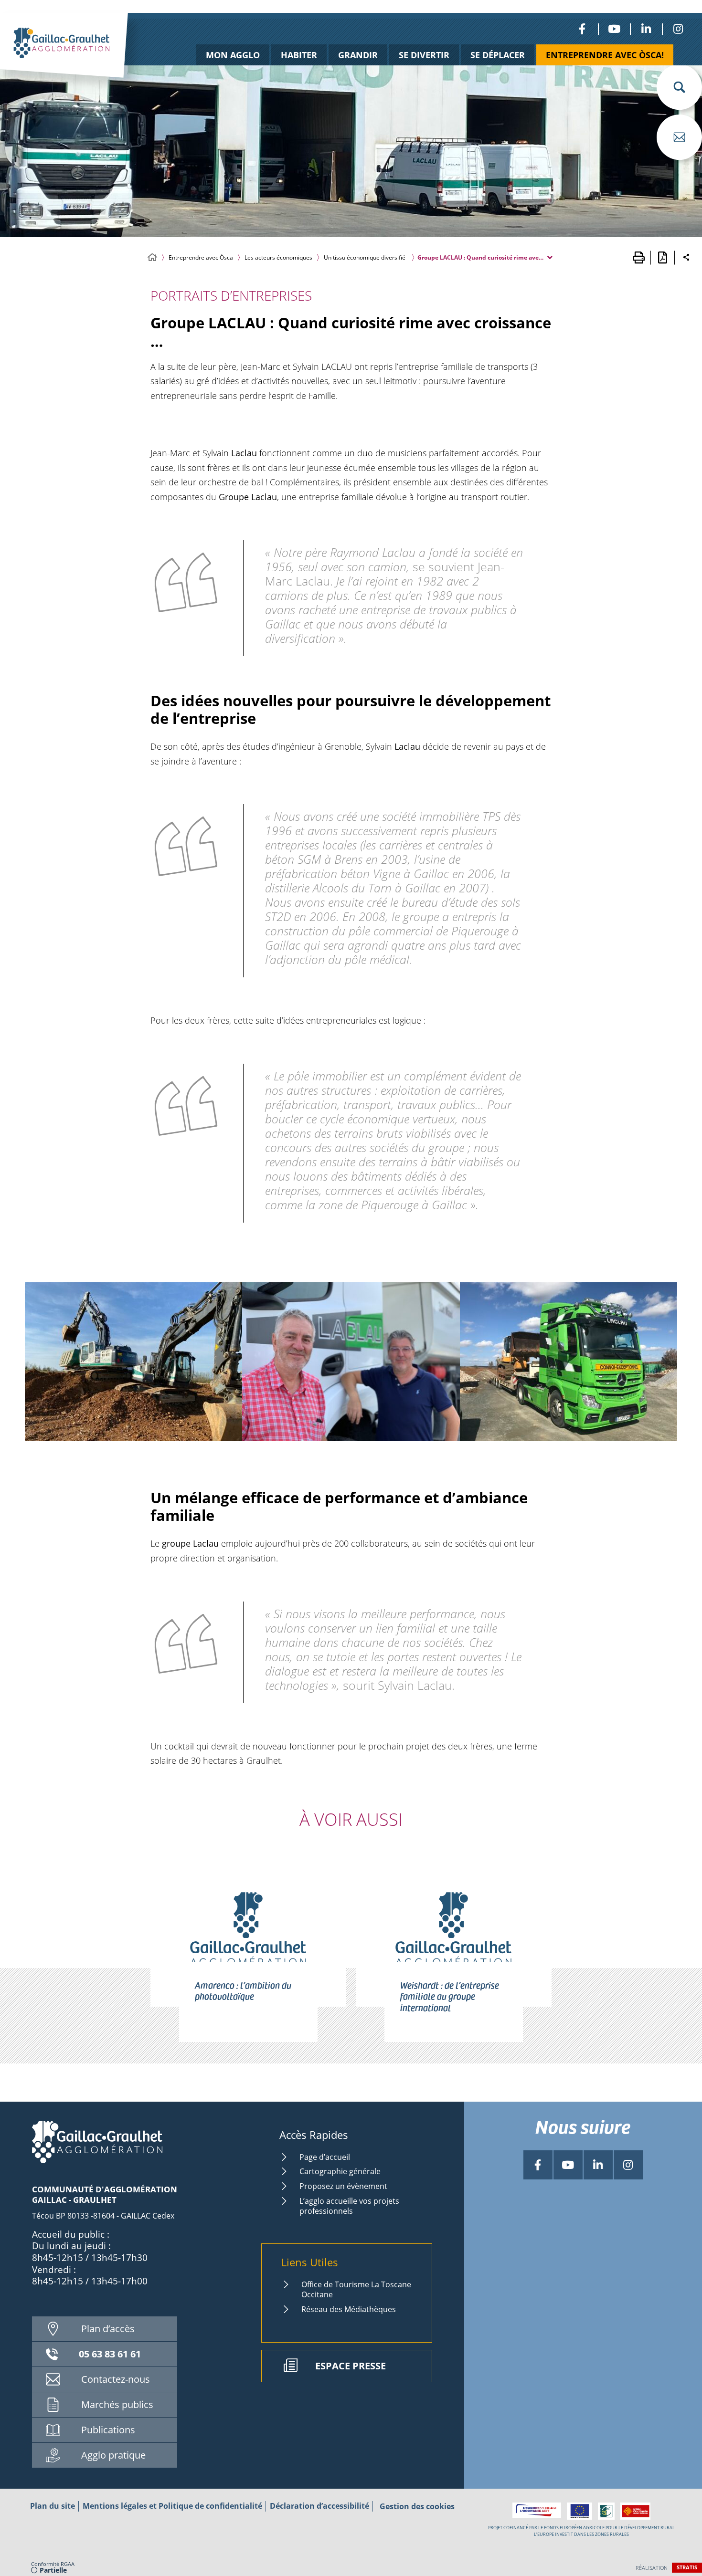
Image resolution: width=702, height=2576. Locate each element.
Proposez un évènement (343, 2186)
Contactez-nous (116, 2379)
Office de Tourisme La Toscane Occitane (356, 2289)
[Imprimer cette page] (638, 258)
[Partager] (686, 258)
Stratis (687, 2567)
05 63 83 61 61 (110, 2354)
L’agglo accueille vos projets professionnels (349, 2206)
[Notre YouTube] (614, 29)
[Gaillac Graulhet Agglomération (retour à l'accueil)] (79, 56)
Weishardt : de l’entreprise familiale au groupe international (450, 1996)
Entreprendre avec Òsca (201, 257)
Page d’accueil (325, 2157)
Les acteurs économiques (278, 257)
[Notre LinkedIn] (646, 29)
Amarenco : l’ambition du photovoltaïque (243, 1990)
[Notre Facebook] (582, 29)
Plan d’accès (108, 2329)
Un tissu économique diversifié (365, 257)
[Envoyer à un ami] (679, 137)
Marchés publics (117, 2404)
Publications (108, 2430)
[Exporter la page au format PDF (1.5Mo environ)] (662, 258)
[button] (679, 87)
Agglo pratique (113, 2455)
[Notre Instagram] (678, 29)
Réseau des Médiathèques (349, 2309)
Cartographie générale (340, 2171)
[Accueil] (152, 257)
